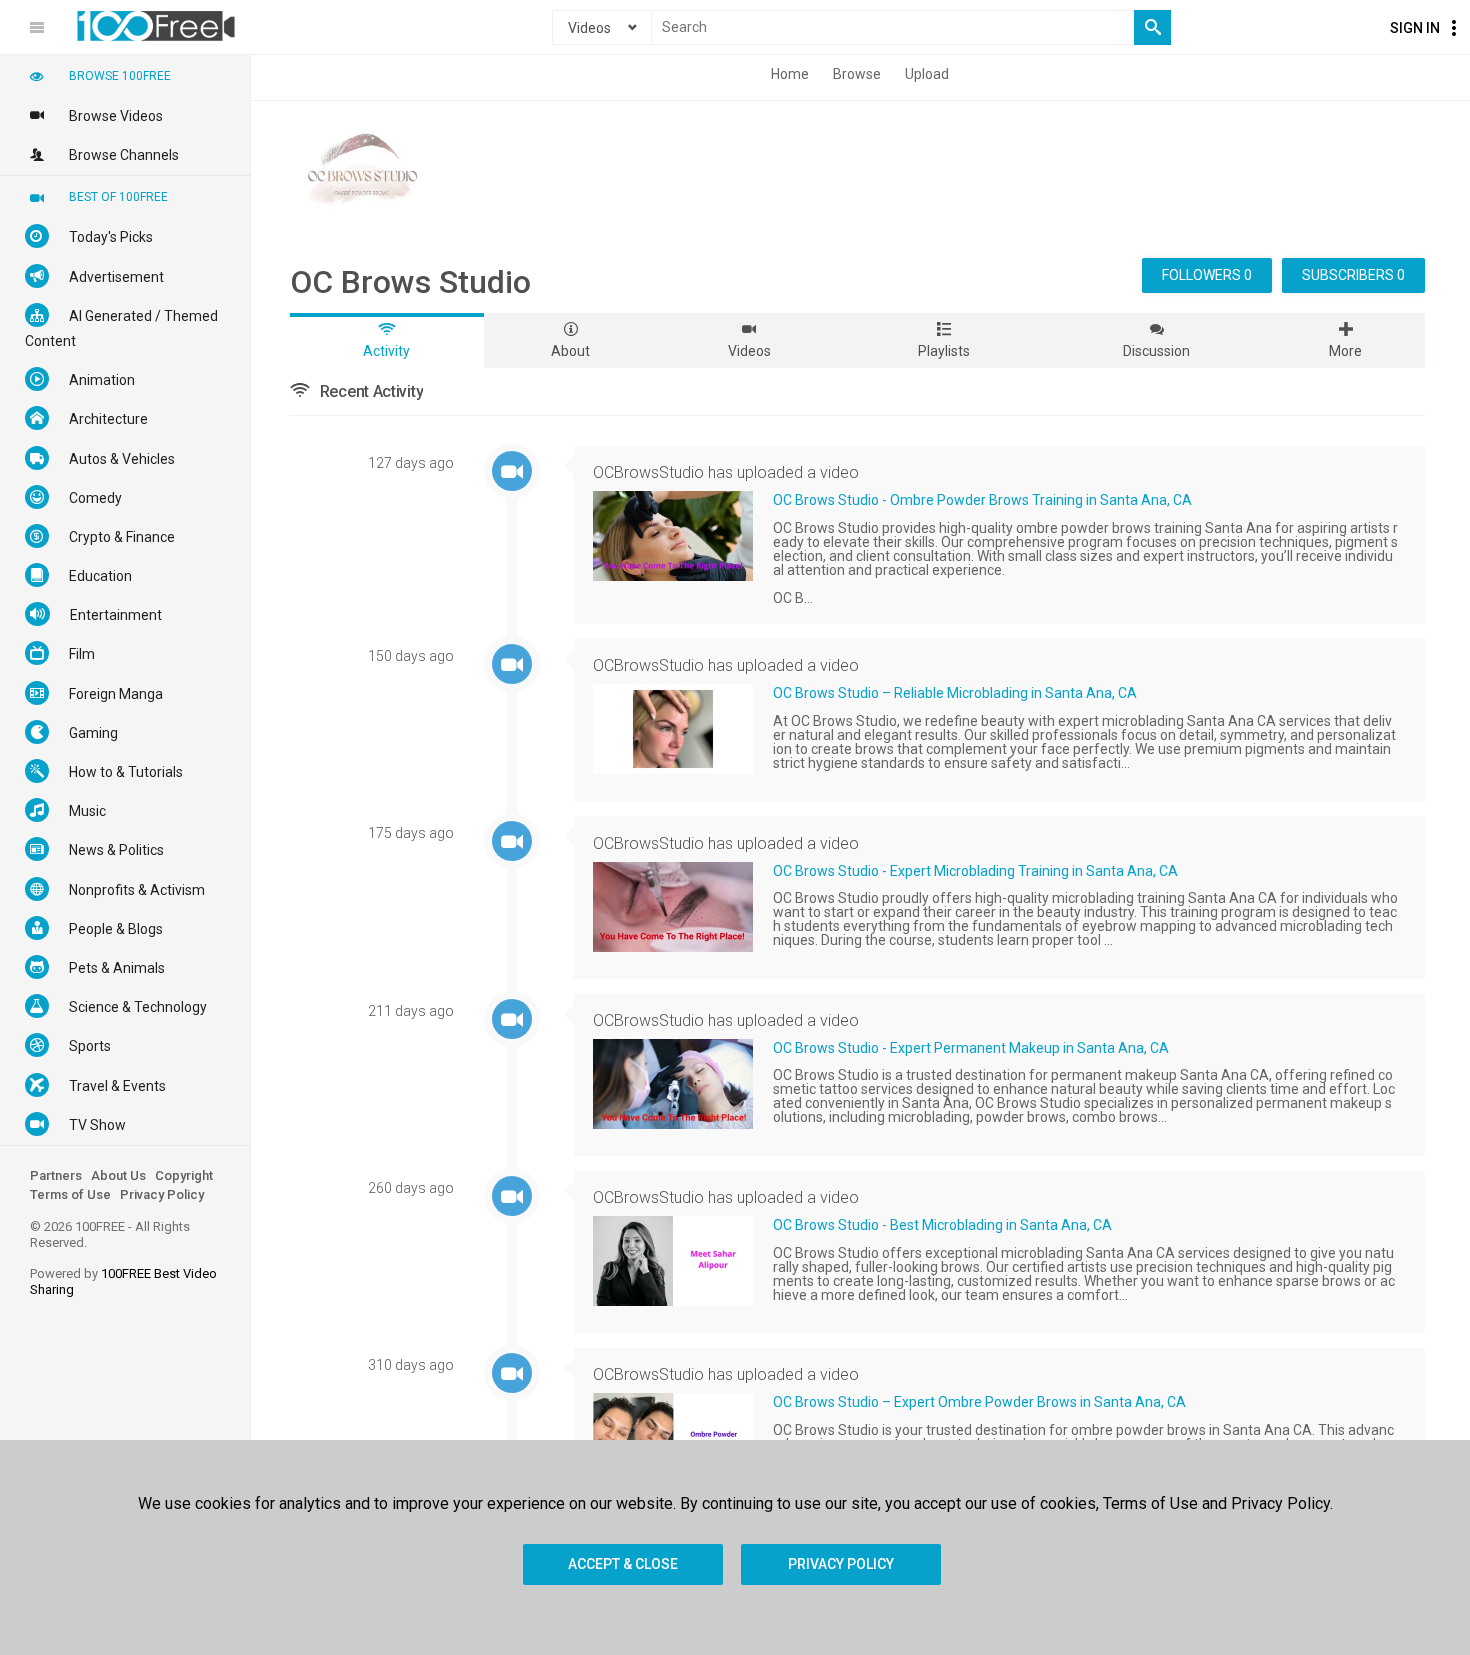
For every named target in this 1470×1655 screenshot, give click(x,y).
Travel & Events (117, 1086)
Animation (102, 380)
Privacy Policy (162, 1194)
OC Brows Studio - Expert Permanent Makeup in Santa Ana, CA (971, 1048)
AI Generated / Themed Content (121, 328)
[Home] (156, 26)
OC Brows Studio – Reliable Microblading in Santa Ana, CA (955, 693)
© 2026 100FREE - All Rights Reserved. (110, 1234)
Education (100, 576)
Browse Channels (124, 155)
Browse (857, 74)
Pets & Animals (117, 968)
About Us (118, 1175)
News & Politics (116, 850)
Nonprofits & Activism (137, 890)
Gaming (93, 733)
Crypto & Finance (122, 537)
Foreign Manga (116, 694)
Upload (927, 74)
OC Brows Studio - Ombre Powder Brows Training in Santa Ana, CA (982, 500)
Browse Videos (116, 116)
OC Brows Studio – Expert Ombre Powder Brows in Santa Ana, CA (979, 1402)
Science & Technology (138, 1007)
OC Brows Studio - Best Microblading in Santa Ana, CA (942, 1225)
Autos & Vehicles (122, 459)
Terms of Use (70, 1194)
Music (87, 811)
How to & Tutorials (126, 772)
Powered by (123, 1281)
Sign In (1415, 28)
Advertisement (116, 277)
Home (790, 74)
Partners (56, 1175)
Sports (90, 1046)
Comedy (95, 498)
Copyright (184, 1175)
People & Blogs (116, 929)
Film (82, 654)
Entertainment (116, 615)
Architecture (108, 419)
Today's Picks (111, 237)
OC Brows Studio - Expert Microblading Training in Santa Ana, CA (975, 871)
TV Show (97, 1125)
